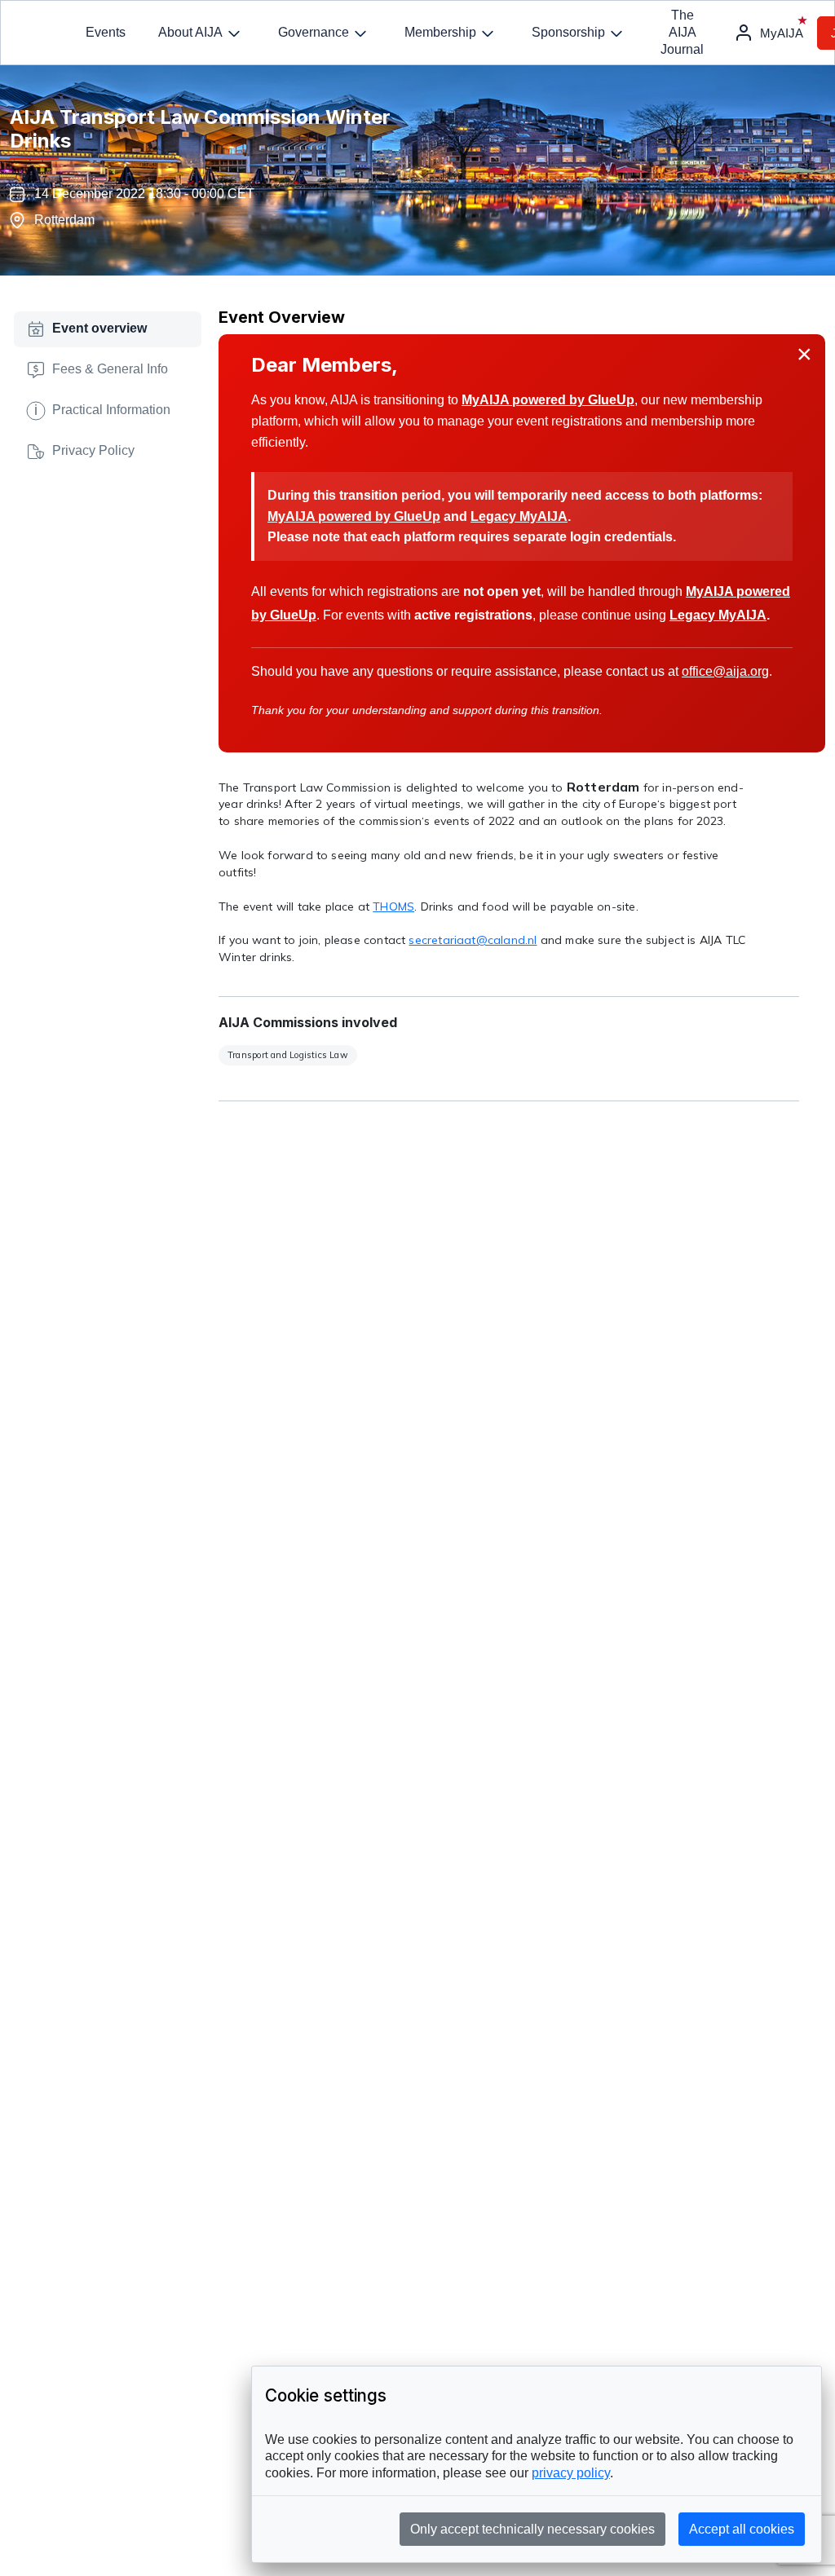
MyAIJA (782, 33)
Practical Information (102, 409)
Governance (314, 32)
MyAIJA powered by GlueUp (548, 400)
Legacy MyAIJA (519, 516)
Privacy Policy (93, 450)
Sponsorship (568, 32)
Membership (440, 32)
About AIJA (190, 32)
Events (106, 32)
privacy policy (571, 2473)
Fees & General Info (110, 369)
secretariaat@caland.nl (473, 940)
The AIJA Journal (682, 32)
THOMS (393, 906)
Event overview (99, 328)
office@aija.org (725, 671)
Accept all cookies (742, 2529)
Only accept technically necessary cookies (532, 2529)
